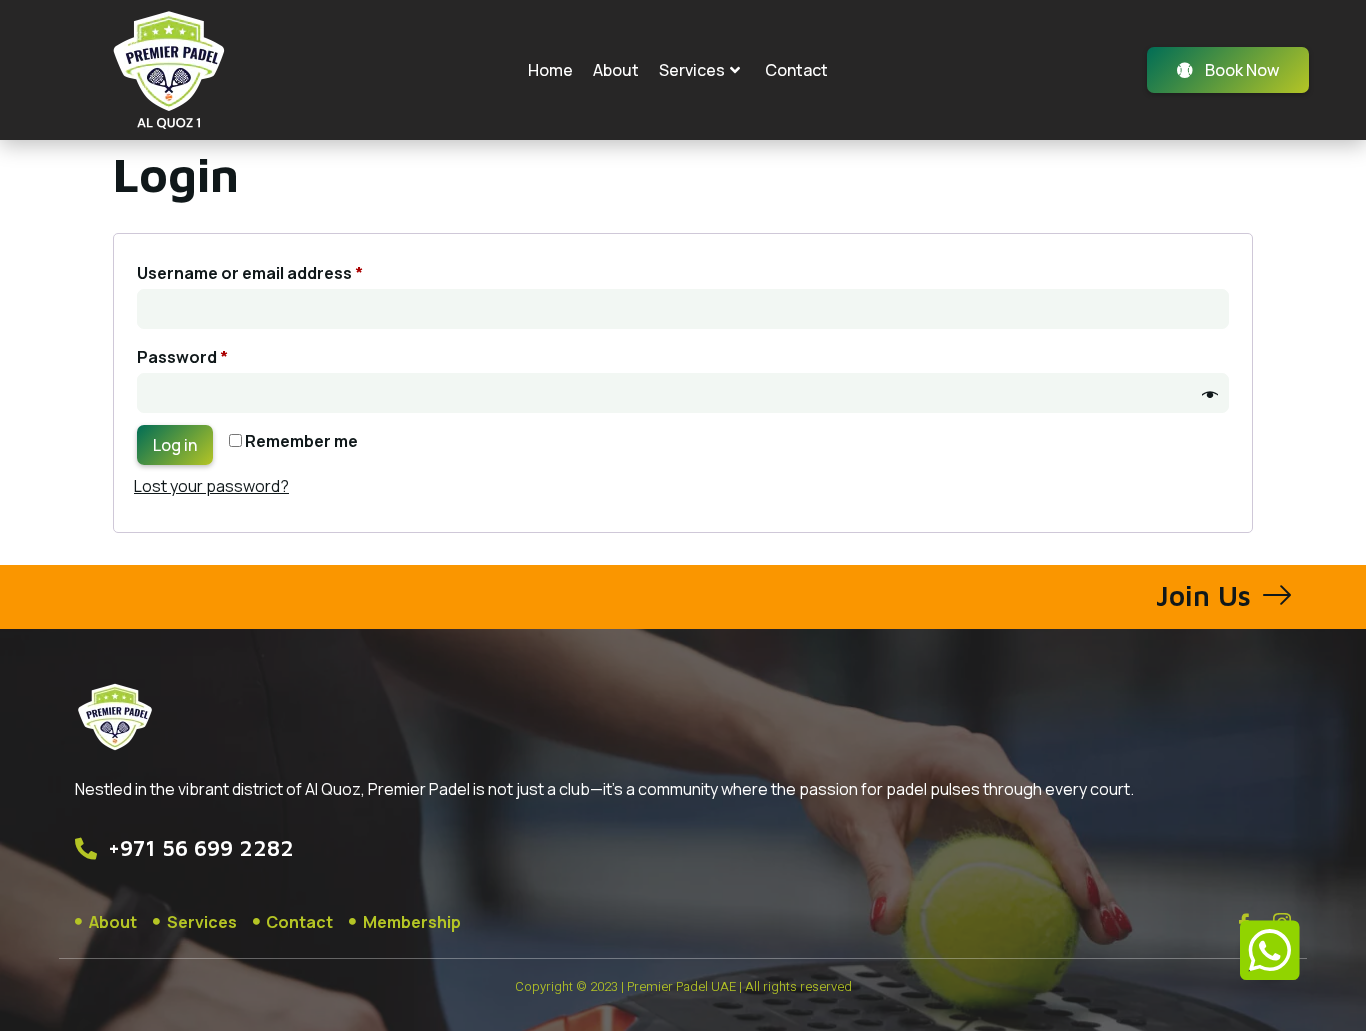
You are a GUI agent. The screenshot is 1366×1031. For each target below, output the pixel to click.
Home (550, 70)
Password (218, 354)
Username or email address (285, 270)
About (616, 70)
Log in (175, 445)
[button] (1270, 951)
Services (692, 70)
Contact (796, 70)
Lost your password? (211, 486)
